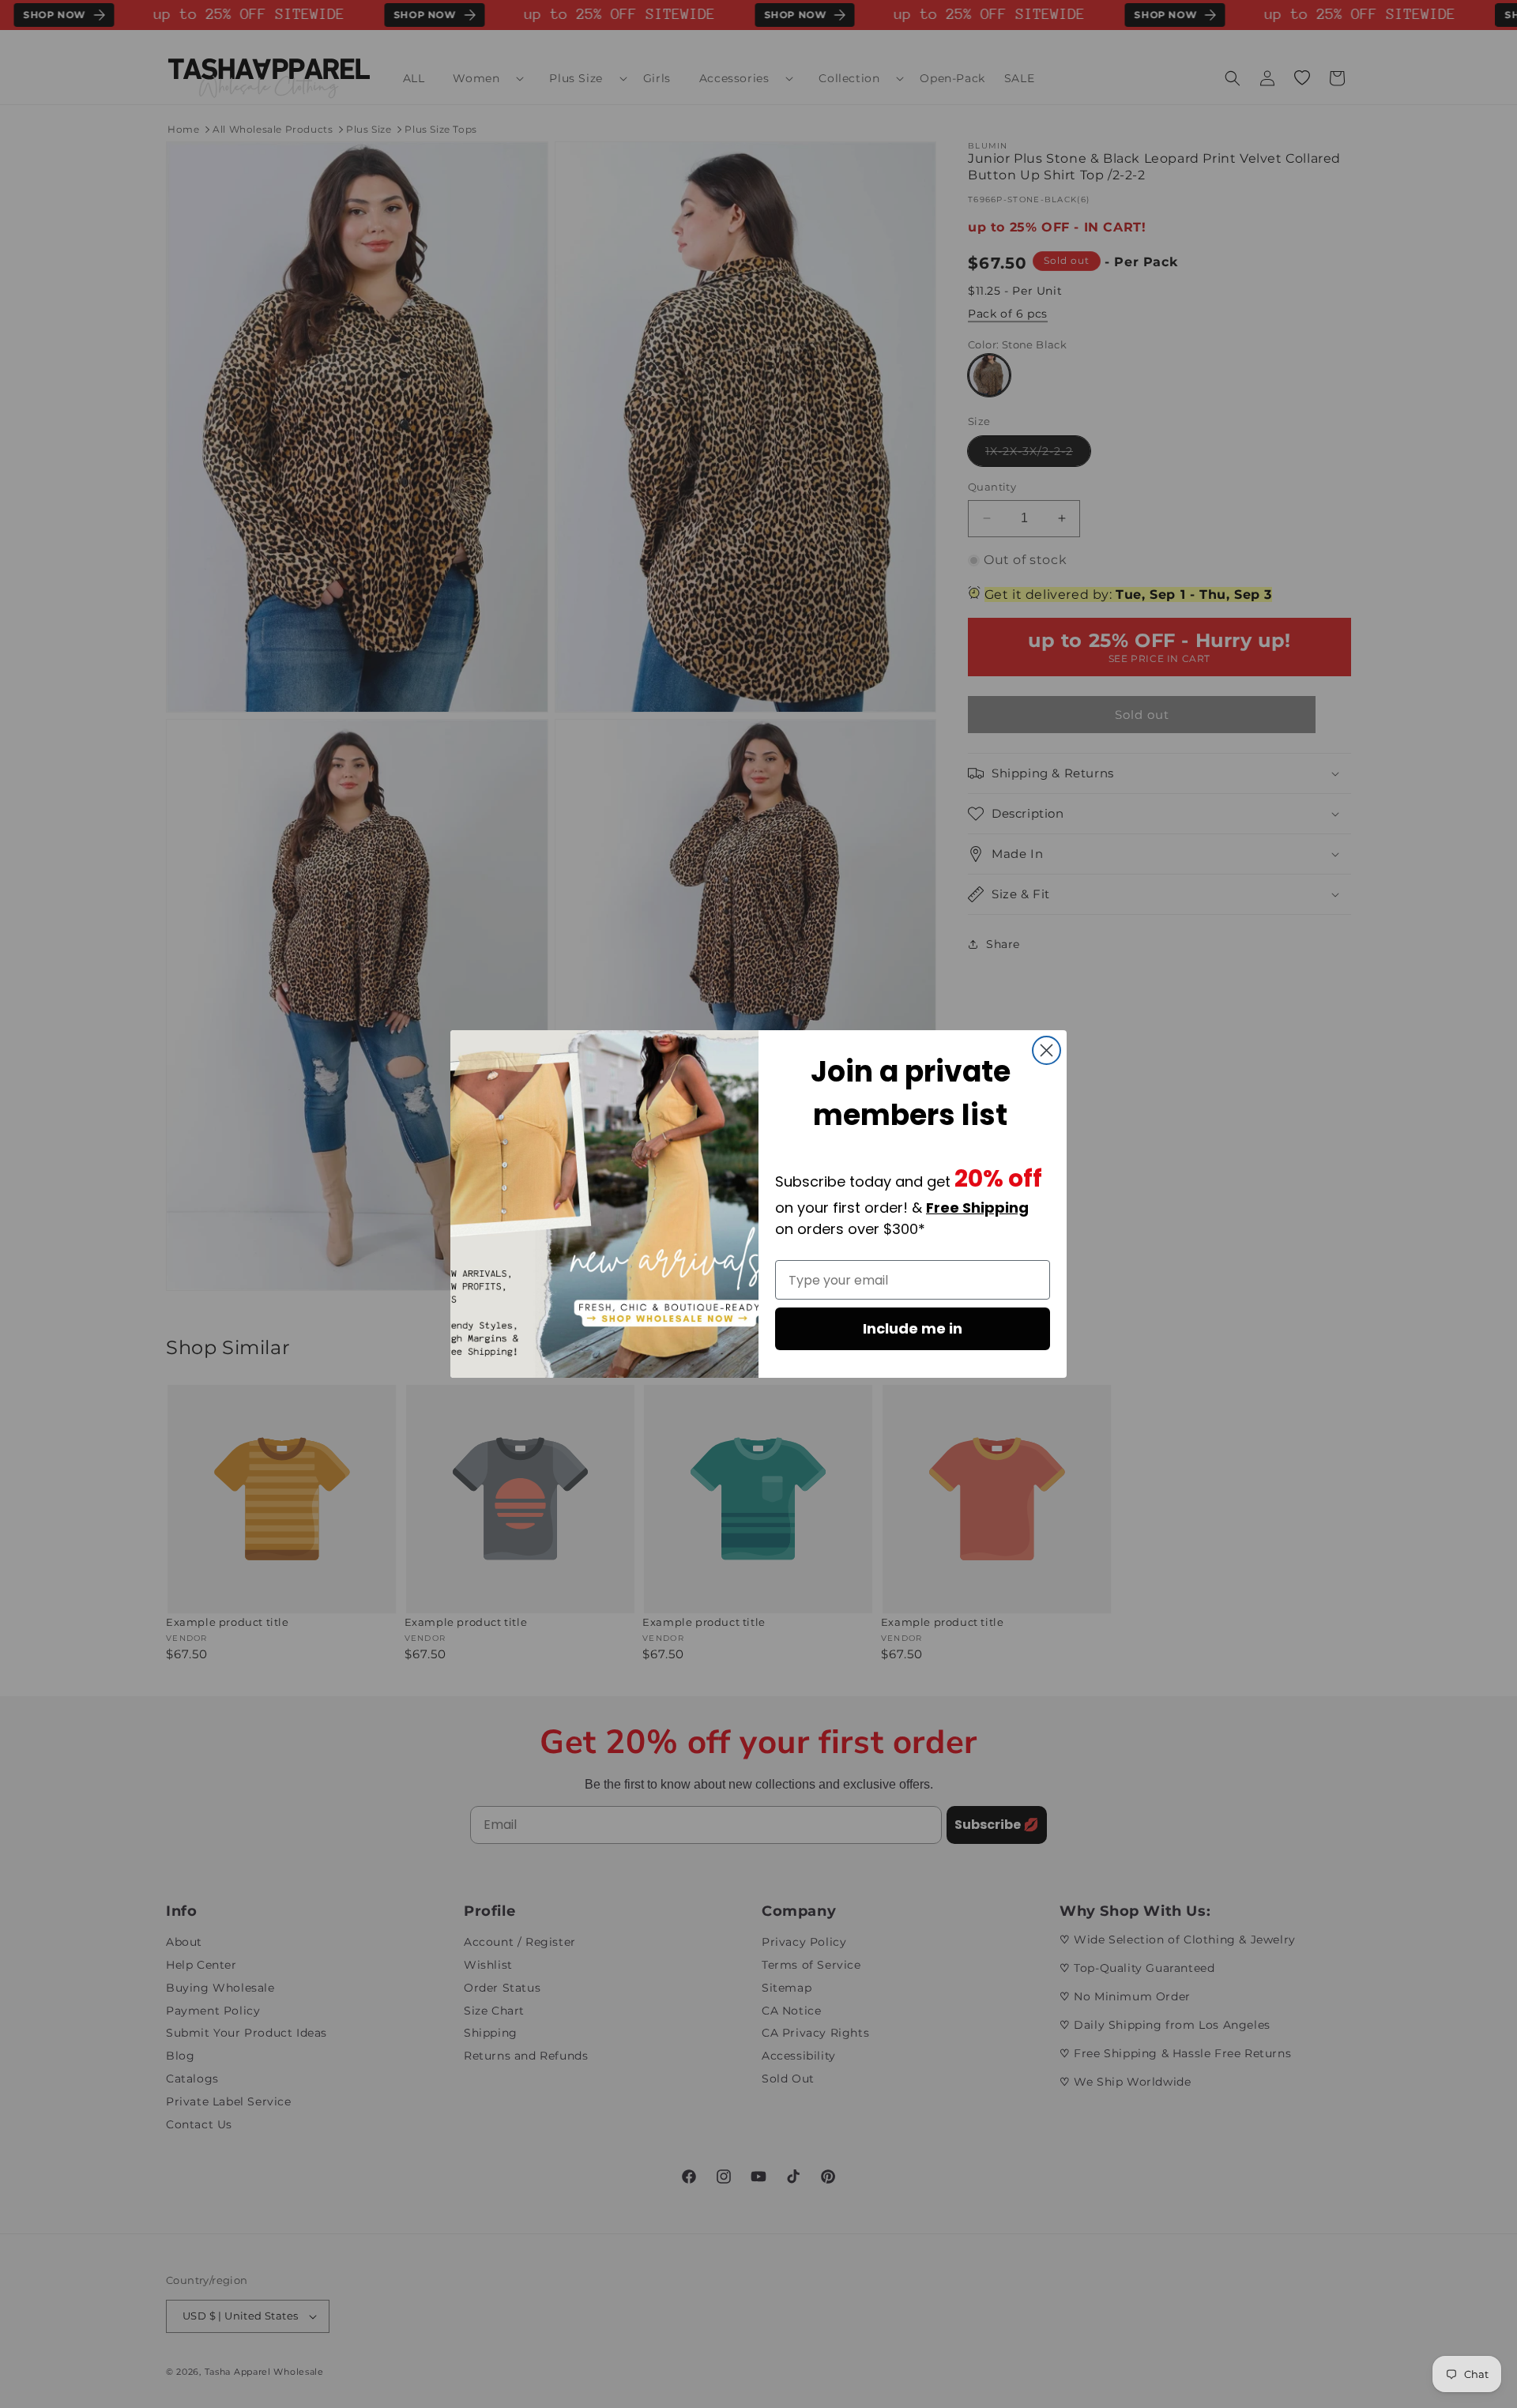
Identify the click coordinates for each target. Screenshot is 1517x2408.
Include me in (913, 1328)
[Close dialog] (1046, 1050)
